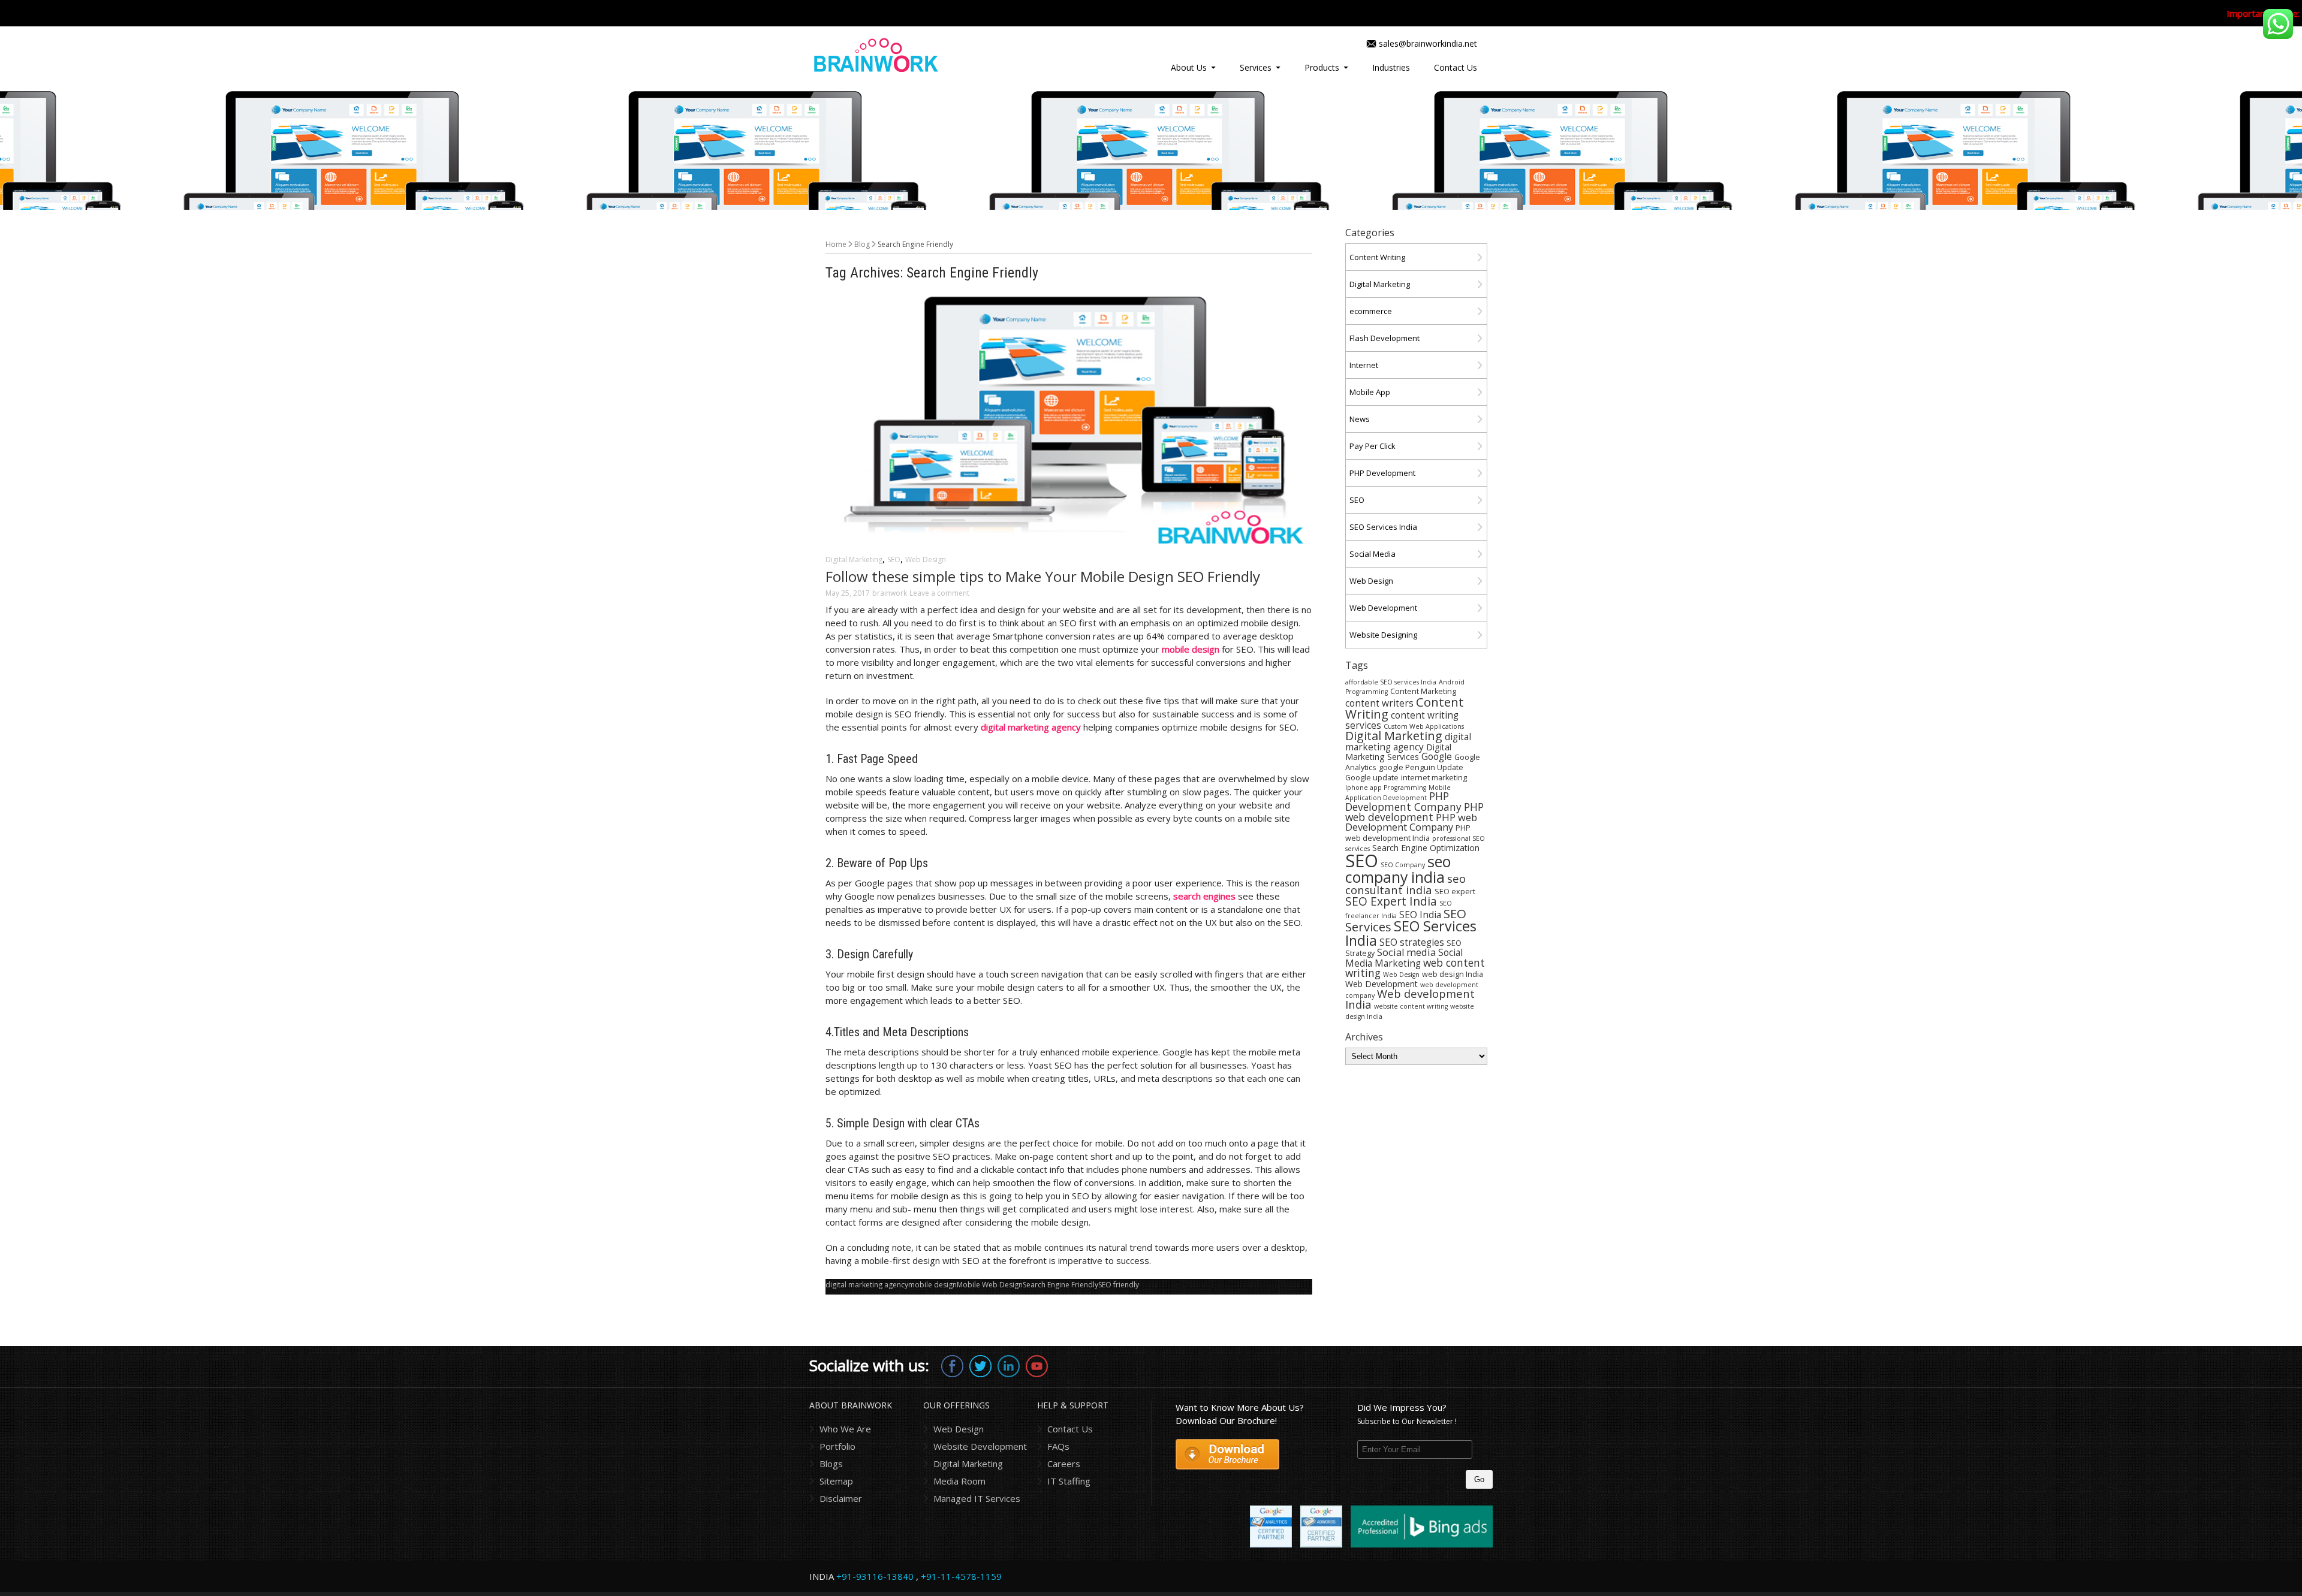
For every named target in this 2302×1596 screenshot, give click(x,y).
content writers (1379, 703)
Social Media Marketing (1404, 958)
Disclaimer (841, 1498)
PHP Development (1382, 473)
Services (1256, 67)
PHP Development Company (1403, 801)
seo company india (1398, 869)
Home (836, 244)
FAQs (1058, 1446)
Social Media (1373, 554)
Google (1437, 756)
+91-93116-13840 (875, 1576)
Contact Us (1456, 67)
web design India (1453, 974)
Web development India (1410, 999)
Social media (1406, 952)
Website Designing (1383, 635)
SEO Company (1403, 865)
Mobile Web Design (990, 1285)
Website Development (980, 1446)
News (1360, 419)
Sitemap (836, 1481)
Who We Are (845, 1429)
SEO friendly (1119, 1285)
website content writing (1411, 1006)
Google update (1372, 778)
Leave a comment (939, 593)
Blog (862, 244)
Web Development (1383, 608)
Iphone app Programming (1386, 788)
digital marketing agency (867, 1285)
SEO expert (1455, 891)
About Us (1189, 67)
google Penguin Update (1421, 767)
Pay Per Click (1373, 446)
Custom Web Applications (1424, 726)
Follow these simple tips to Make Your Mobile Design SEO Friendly (1043, 576)
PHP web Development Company (1411, 822)
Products (1322, 67)
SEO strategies (1412, 942)
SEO (894, 559)
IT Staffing (1069, 1481)
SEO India (1420, 915)
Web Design (926, 559)
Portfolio (837, 1446)
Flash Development (1384, 338)
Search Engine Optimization (1426, 848)
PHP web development (1414, 812)
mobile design (932, 1285)
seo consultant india (1405, 884)
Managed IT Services (977, 1498)
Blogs (831, 1464)
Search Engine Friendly (1060, 1285)
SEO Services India (1383, 527)
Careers (1064, 1464)
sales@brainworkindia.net (1428, 43)
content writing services (1402, 720)
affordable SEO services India (1391, 682)
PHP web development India (1408, 833)
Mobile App (1370, 392)
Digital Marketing (854, 559)
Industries (1391, 67)
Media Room (959, 1481)
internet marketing (1434, 778)
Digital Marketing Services (1398, 752)
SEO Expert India (1391, 901)
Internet (1364, 365)
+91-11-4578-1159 (961, 1576)
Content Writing (1377, 257)
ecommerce (1371, 311)
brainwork (890, 593)
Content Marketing (1423, 691)
